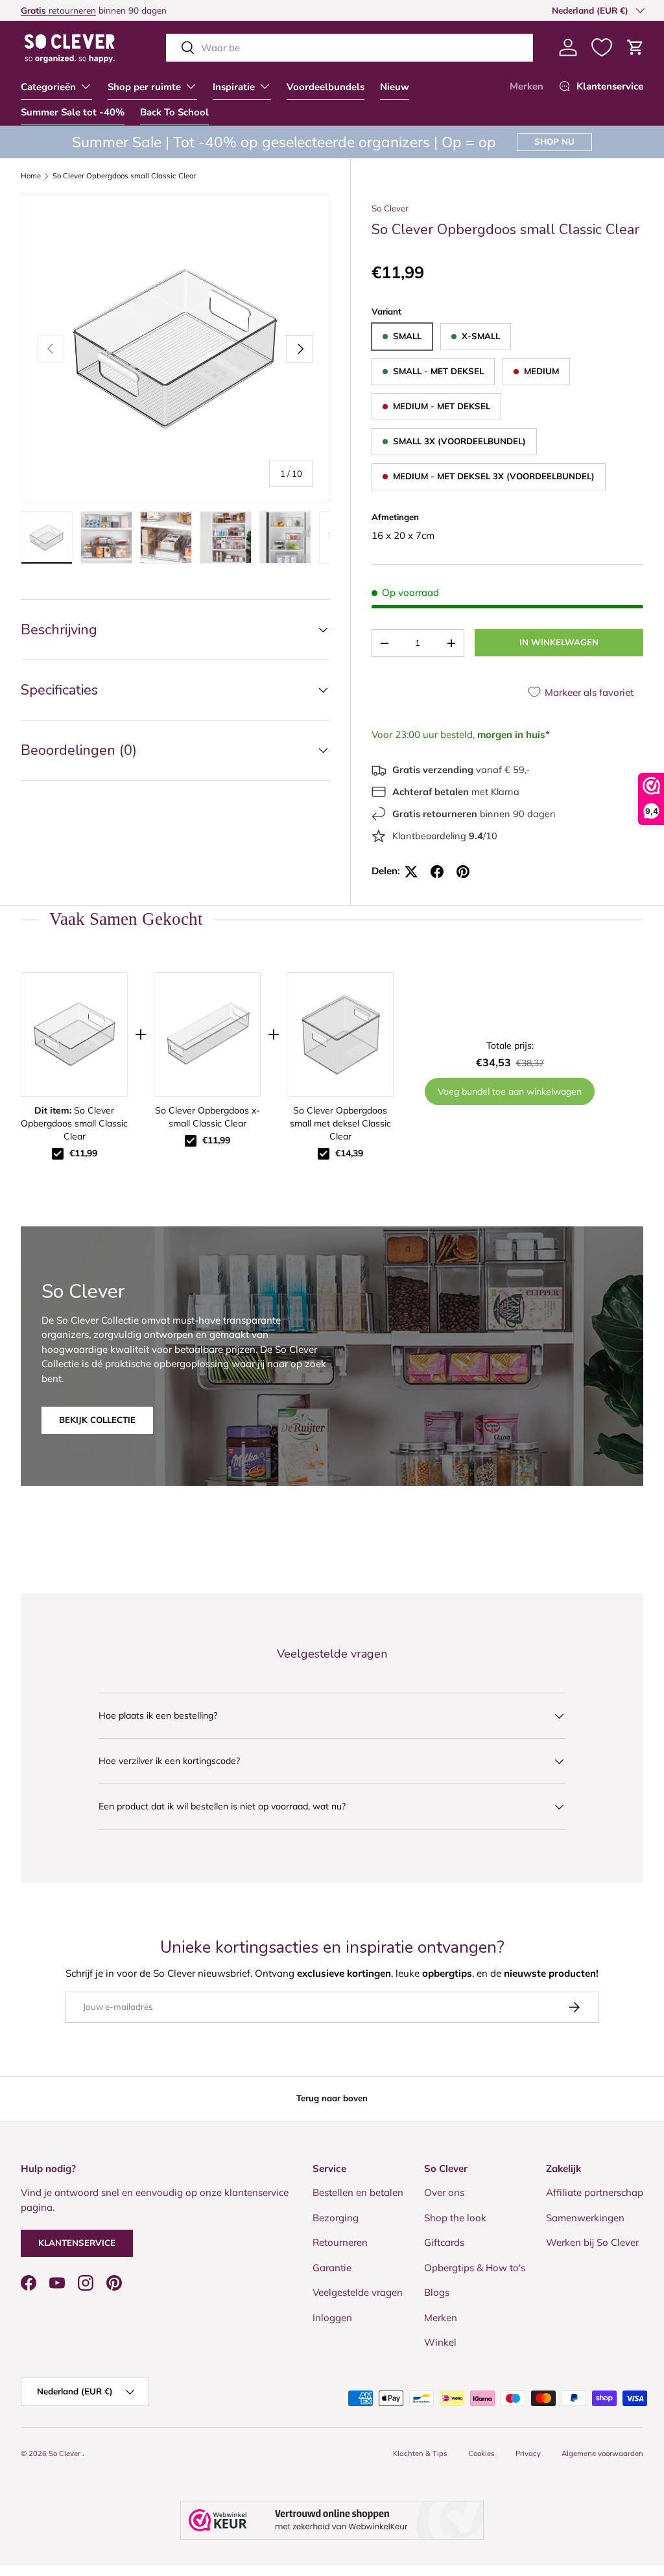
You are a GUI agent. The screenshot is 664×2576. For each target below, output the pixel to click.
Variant (386, 311)
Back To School (174, 112)
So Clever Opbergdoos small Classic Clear (124, 176)
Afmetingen (395, 517)
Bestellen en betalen (358, 2192)
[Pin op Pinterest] (463, 872)
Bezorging (336, 2218)
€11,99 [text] (83, 1153)
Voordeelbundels (326, 87)
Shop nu (554, 141)
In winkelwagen (559, 642)
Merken (527, 86)
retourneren (58, 10)
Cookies (481, 2453)
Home (31, 176)
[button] (635, 47)
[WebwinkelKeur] (332, 2520)
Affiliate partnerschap (595, 2192)
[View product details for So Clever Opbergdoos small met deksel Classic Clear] (340, 1034)
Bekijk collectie (97, 1420)
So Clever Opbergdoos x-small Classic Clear (207, 1117)
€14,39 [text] (349, 1153)
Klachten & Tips (420, 2453)
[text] (332, 919)
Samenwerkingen (585, 2218)
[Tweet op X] (411, 872)
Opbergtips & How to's (475, 2268)
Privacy (528, 2453)
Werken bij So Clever (592, 2242)
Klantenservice (77, 2243)
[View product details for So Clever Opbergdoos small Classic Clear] (74, 1034)
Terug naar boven (332, 2098)
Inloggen (332, 2318)
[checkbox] (58, 1154)
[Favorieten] (602, 47)
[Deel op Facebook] (437, 872)
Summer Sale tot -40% (73, 112)
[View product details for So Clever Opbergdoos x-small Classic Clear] (207, 1034)
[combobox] (350, 48)
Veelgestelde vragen (358, 2292)
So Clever (390, 208)
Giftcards (444, 2242)
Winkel (440, 2342)
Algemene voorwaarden (602, 2453)
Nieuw (395, 87)
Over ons (444, 2192)
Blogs (437, 2292)
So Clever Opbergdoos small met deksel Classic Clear (340, 1123)
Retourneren (340, 2242)
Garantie (332, 2268)
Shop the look (455, 2218)
